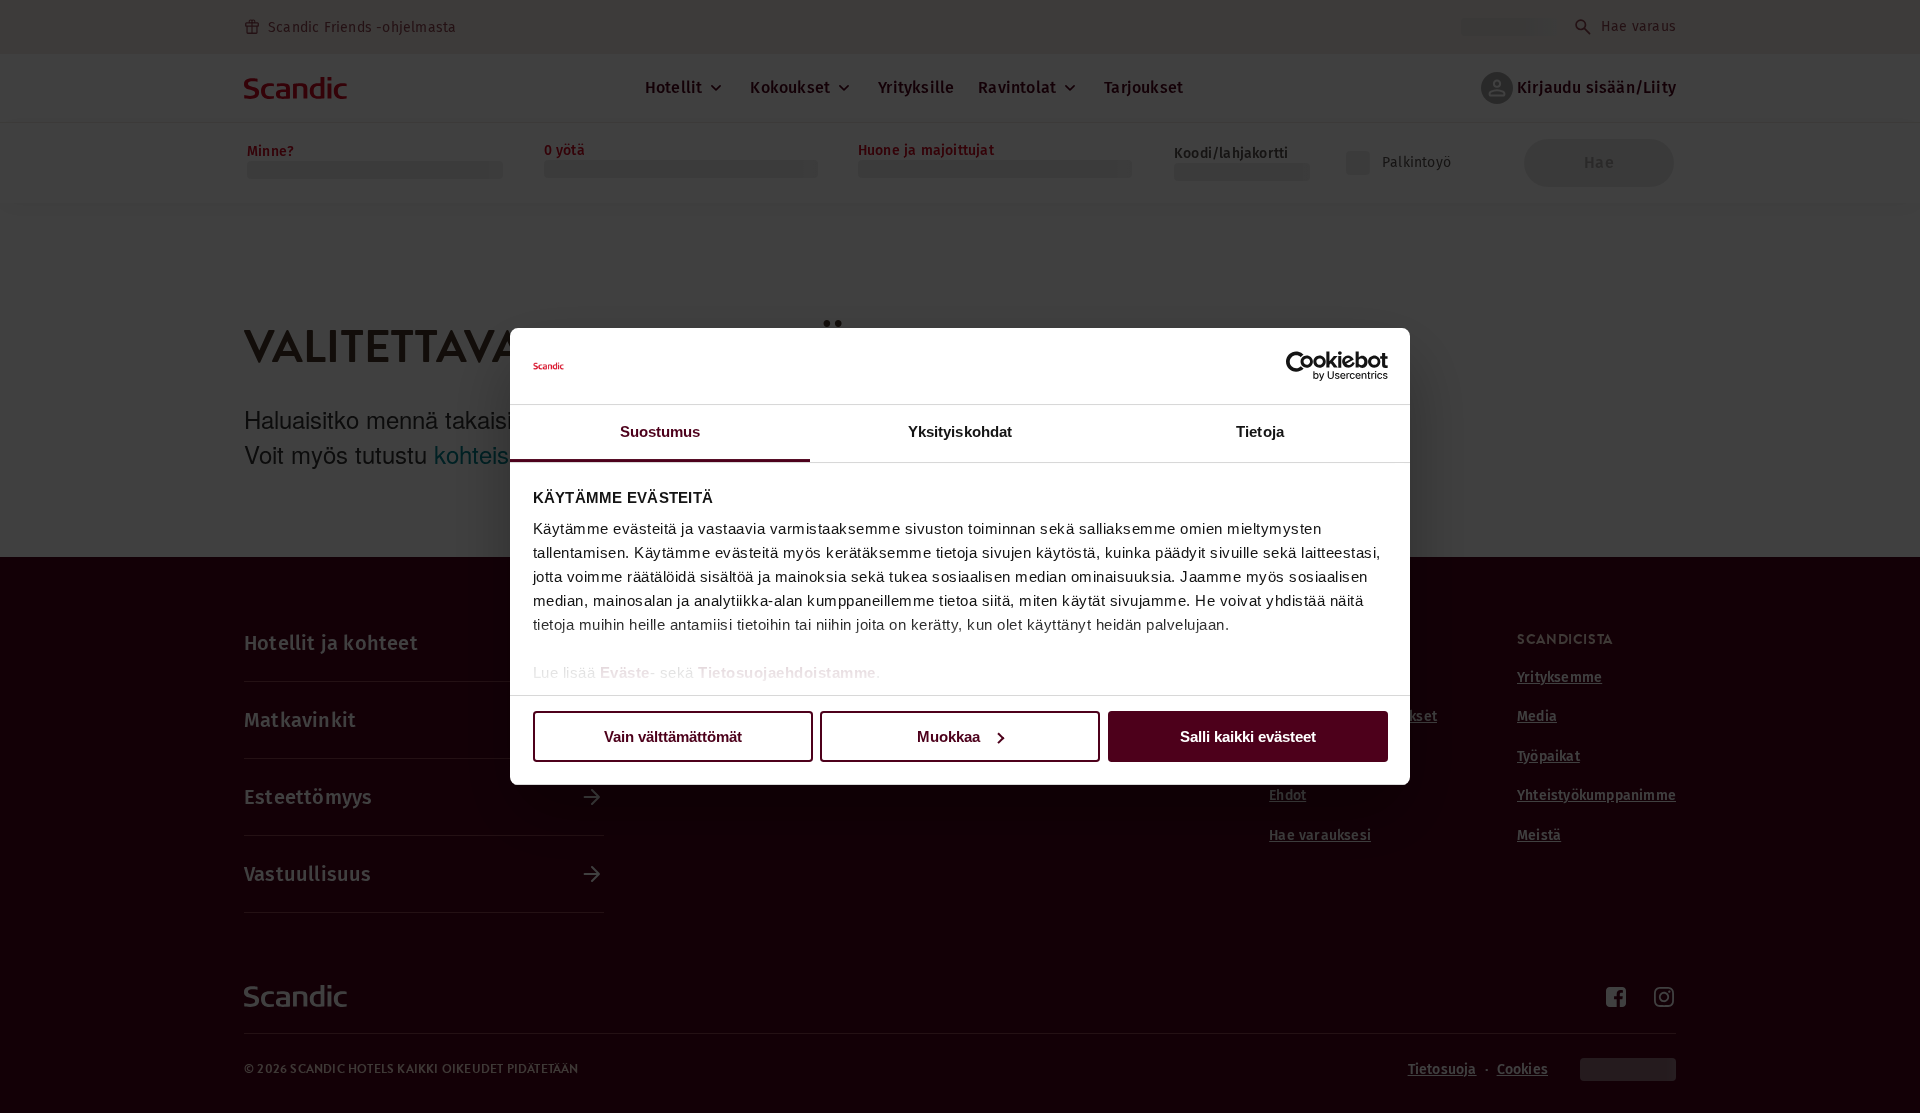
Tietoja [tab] (1260, 431)
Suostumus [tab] (660, 431)
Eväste (625, 672)
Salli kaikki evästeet (1248, 736)
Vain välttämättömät (673, 736)
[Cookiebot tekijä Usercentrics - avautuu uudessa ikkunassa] (1300, 366)
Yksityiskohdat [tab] (960, 431)
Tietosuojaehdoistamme (787, 672)
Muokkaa (948, 736)
